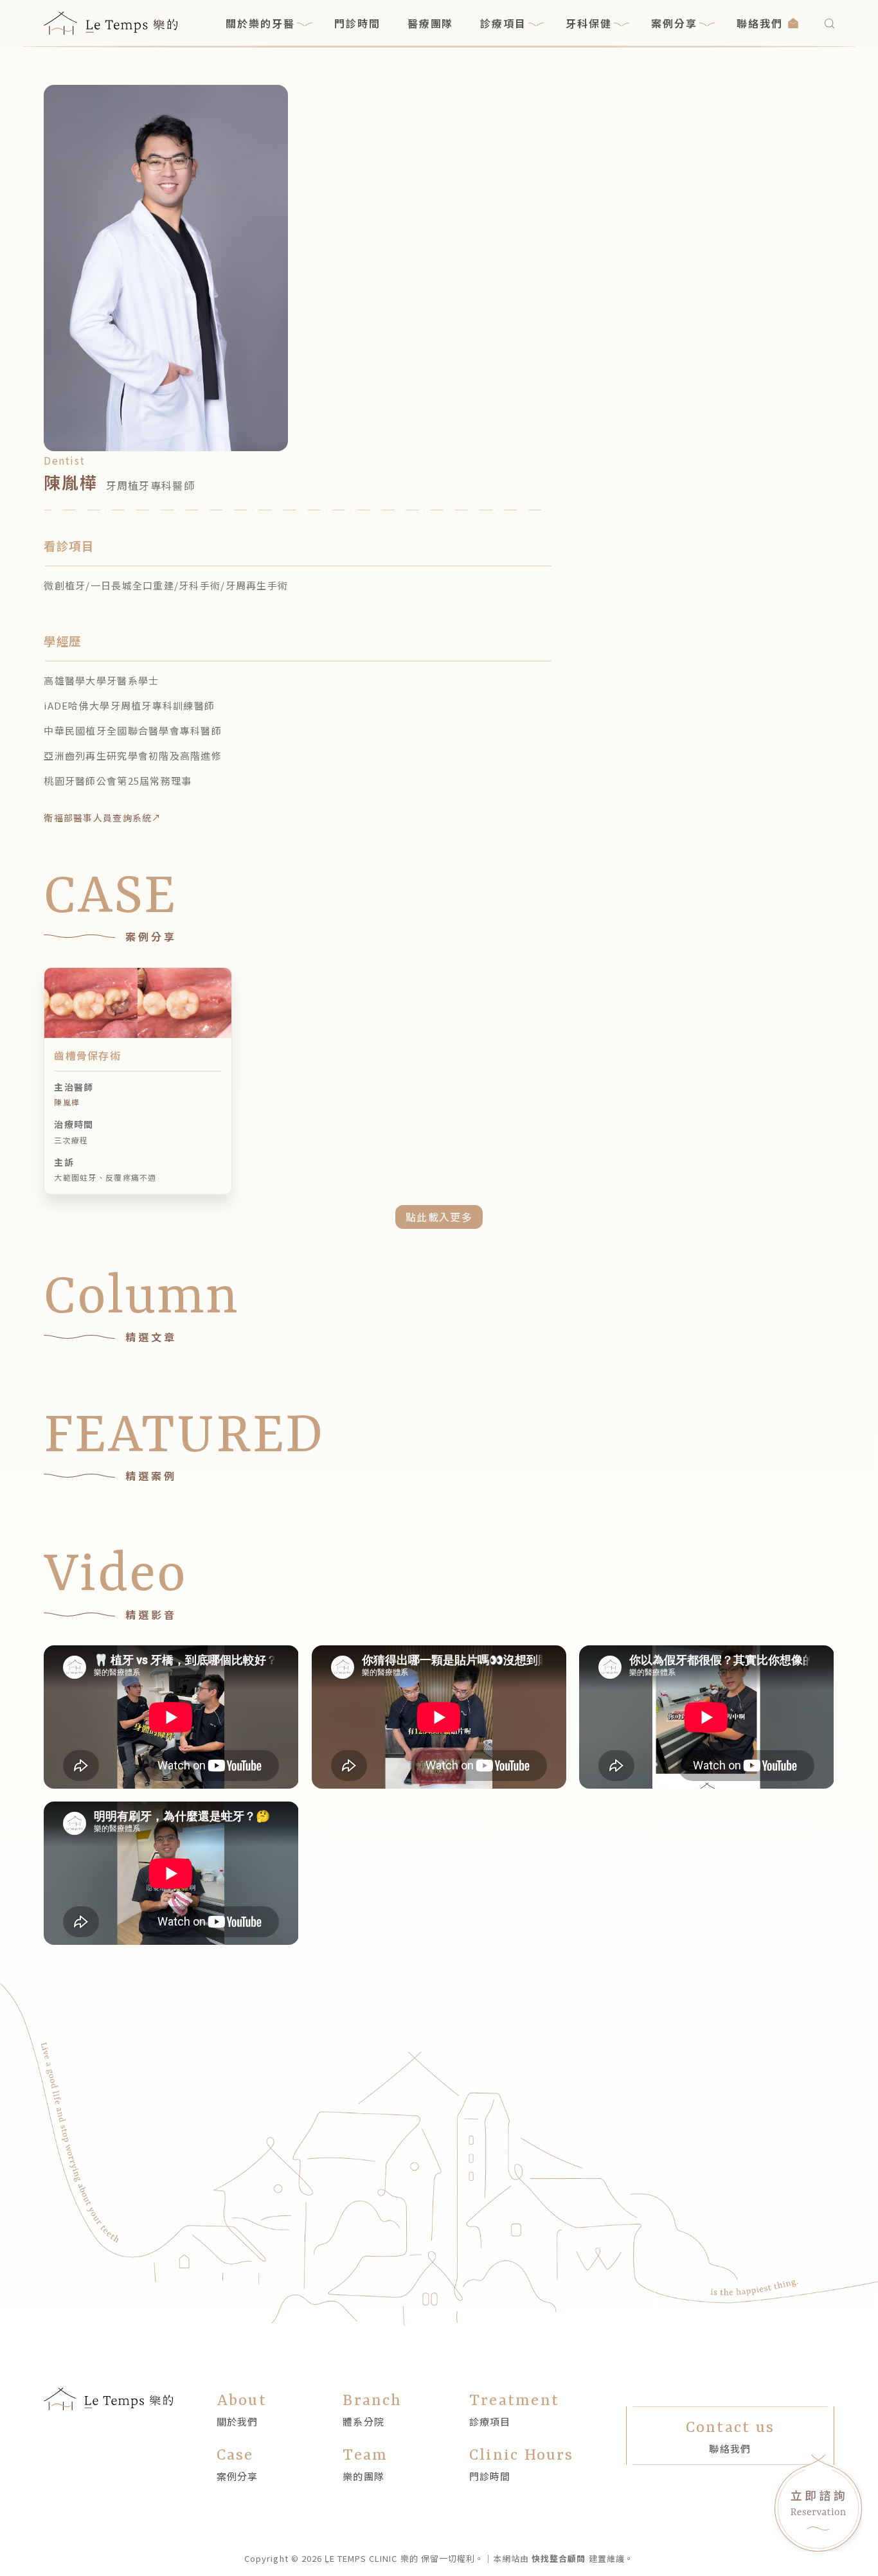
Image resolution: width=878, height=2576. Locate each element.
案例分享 (674, 23)
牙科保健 (589, 23)
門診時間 (357, 23)
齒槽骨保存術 (87, 1055)
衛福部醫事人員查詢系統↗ (103, 818)
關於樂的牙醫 (260, 23)
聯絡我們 (760, 23)
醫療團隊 (431, 23)
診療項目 (503, 23)
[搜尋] (829, 23)
